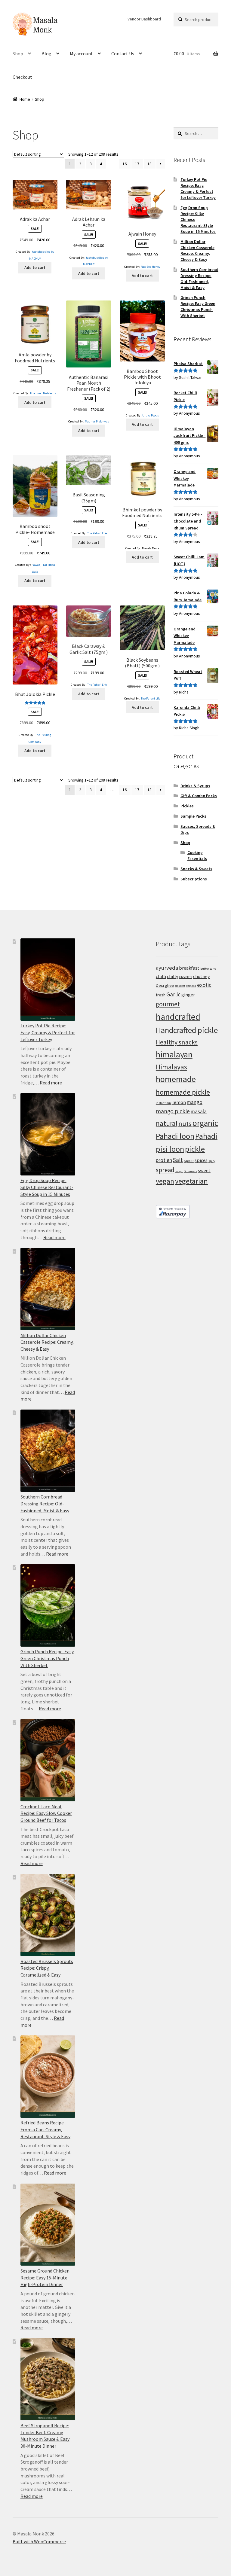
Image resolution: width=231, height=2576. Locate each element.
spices (201, 1160)
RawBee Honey (151, 267)
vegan (165, 1181)
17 (137, 164)
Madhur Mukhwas (97, 421)
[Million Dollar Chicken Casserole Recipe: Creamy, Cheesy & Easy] (48, 1289)
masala (199, 1111)
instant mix (164, 1103)
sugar (179, 1171)
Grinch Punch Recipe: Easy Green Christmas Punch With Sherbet (198, 306)
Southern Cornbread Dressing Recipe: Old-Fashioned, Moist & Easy (199, 278)
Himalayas (171, 1067)
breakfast (189, 968)
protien (164, 1160)
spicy (212, 1161)
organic (205, 1123)
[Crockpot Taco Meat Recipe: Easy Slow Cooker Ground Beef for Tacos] (48, 1760)
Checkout (22, 77)
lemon (179, 1102)
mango (195, 1102)
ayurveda (167, 968)
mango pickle (173, 1111)
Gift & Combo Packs (199, 796)
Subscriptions (194, 879)
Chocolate (186, 977)
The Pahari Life (97, 533)
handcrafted (178, 1017)
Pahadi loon (175, 1136)
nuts (185, 1123)
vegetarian (191, 1181)
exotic (204, 985)
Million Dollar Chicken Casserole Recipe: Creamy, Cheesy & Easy (197, 250)
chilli (161, 976)
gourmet (168, 1004)
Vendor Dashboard (144, 19)
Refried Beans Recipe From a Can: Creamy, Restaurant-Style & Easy (45, 2129)
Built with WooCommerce (39, 2541)
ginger (188, 995)
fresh (161, 995)
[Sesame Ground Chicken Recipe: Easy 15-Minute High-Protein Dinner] (48, 2225)
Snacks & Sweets (196, 869)
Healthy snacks (177, 1042)
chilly (173, 976)
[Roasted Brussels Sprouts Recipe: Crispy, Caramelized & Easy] (48, 1915)
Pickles (187, 806)
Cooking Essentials (197, 855)
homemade (176, 1079)
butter (205, 969)
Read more (51, 1083)
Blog (46, 53)
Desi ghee (165, 985)
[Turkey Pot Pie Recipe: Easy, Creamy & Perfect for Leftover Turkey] (48, 980)
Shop (18, 53)
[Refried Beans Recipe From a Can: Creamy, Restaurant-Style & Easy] (48, 2077)
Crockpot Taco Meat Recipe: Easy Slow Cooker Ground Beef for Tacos (46, 1813)
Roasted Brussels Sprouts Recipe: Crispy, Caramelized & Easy (47, 1968)
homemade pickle (183, 1092)
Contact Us (123, 53)
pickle (195, 1149)
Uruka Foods (151, 415)
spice (189, 1160)
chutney (202, 976)
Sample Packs (193, 816)
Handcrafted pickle (187, 1030)
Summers (190, 1171)
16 (125, 164)
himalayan (174, 1054)
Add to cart (35, 267)
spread (165, 1170)
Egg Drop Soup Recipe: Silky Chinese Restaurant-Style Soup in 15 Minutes (47, 1187)
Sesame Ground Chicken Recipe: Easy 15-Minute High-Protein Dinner (45, 2277)
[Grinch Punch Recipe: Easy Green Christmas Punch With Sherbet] (48, 1605)
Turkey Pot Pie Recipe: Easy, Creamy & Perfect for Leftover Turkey (198, 188)
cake (213, 969)
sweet (204, 1170)
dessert (180, 986)
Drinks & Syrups (195, 786)
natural (167, 1123)
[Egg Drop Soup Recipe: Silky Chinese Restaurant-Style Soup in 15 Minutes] (48, 1134)
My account (81, 53)
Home (25, 99)
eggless (191, 986)
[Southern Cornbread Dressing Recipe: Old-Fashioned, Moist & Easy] (48, 1451)
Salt (178, 1160)
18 (149, 164)
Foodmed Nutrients (43, 393)
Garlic (173, 994)
